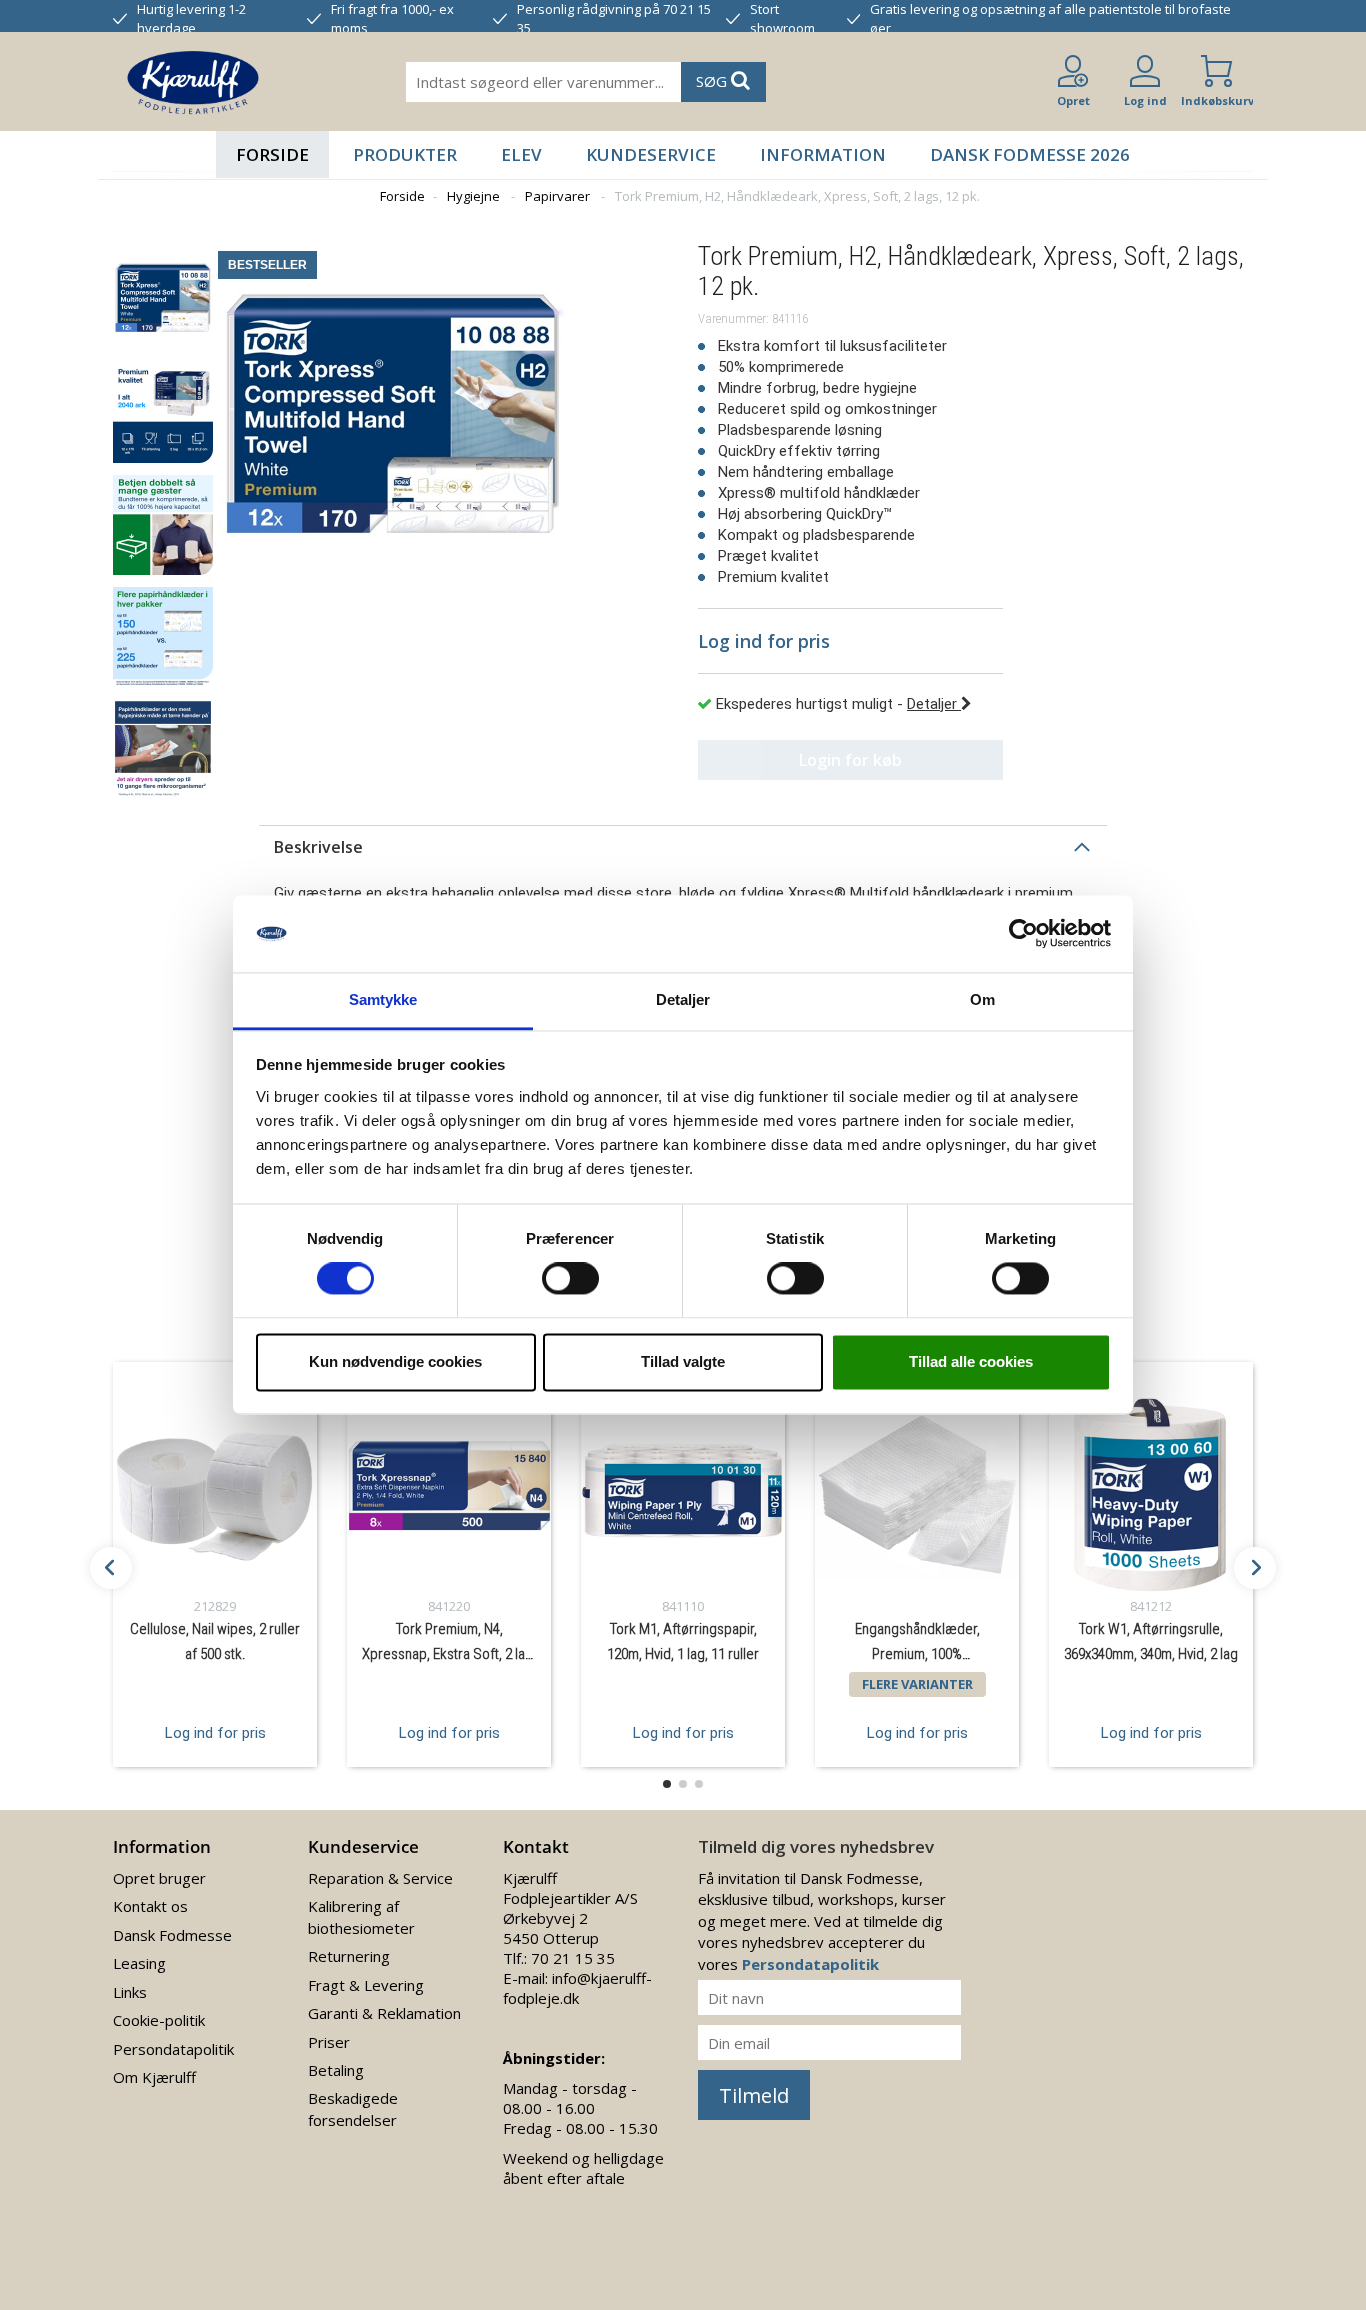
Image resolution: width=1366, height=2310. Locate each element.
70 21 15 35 (573, 1958)
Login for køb (850, 760)
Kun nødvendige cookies (395, 1361)
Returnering (349, 1956)
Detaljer (934, 704)
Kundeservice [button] (651, 154)
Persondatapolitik (173, 2049)
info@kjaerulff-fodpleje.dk (577, 1988)
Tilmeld (754, 2095)
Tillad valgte (683, 1361)
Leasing (139, 1963)
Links (130, 1992)
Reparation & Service (380, 1878)
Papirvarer (557, 196)
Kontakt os (150, 1906)
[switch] (570, 1279)
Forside (272, 154)
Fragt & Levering (366, 1985)
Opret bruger (159, 1878)
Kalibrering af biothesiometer (361, 1916)
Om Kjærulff (154, 2077)
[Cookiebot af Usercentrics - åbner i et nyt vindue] (1023, 934)
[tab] (683, 847)
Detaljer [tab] (683, 999)
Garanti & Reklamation (384, 2013)
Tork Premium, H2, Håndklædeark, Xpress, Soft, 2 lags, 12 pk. (797, 196)
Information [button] (823, 154)
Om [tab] (982, 999)
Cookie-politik (159, 2020)
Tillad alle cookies (971, 1361)
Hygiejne (473, 196)
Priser (329, 2042)
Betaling (336, 2070)
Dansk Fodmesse (172, 1935)
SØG (713, 81)
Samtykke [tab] (383, 999)
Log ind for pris (215, 1733)
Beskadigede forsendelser (353, 2108)
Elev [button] (521, 154)
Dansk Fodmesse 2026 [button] (1030, 154)
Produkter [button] (405, 154)
